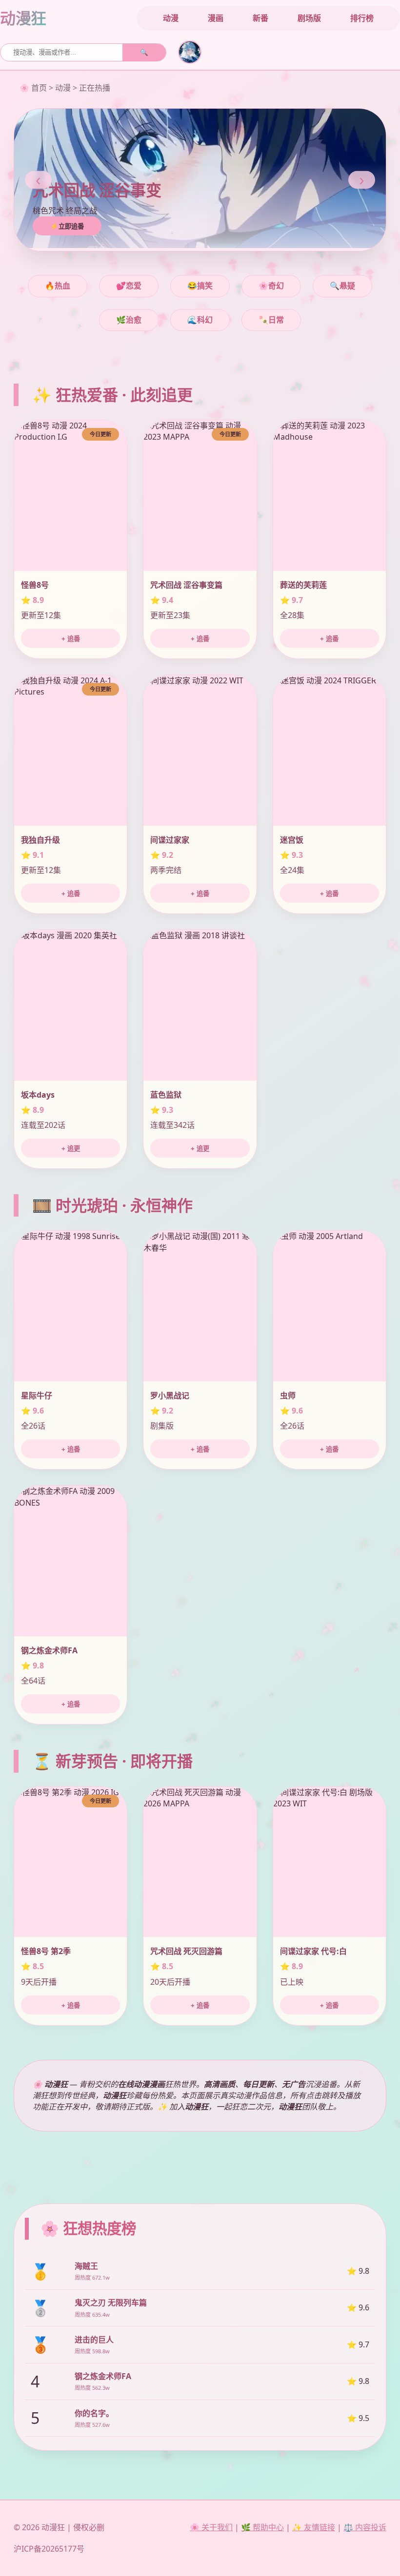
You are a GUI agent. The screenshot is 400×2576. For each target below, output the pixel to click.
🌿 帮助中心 (262, 2527)
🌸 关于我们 (211, 2527)
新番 (260, 18)
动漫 (171, 18)
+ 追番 (71, 639)
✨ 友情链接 (314, 2527)
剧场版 (309, 18)
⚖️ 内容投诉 (365, 2527)
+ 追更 (71, 1149)
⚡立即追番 (67, 226)
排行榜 (362, 18)
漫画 (216, 18)
